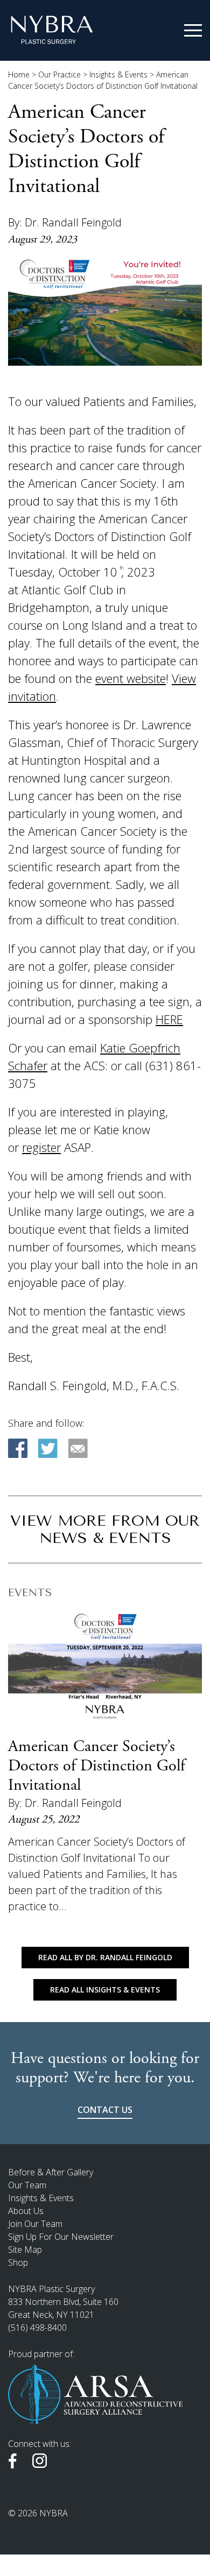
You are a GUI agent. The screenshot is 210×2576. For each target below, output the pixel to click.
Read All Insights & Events (105, 1990)
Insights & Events (118, 74)
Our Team (27, 2185)
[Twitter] (48, 1448)
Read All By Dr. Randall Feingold (105, 1957)
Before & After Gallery (51, 2172)
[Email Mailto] (78, 1448)
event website (131, 678)
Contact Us (105, 2110)
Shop (18, 2262)
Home (19, 74)
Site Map (25, 2250)
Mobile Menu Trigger (193, 31)
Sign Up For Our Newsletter (61, 2237)
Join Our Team (35, 2224)
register (41, 1147)
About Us (26, 2211)
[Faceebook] (18, 1448)
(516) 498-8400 (37, 2328)
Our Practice (59, 74)
